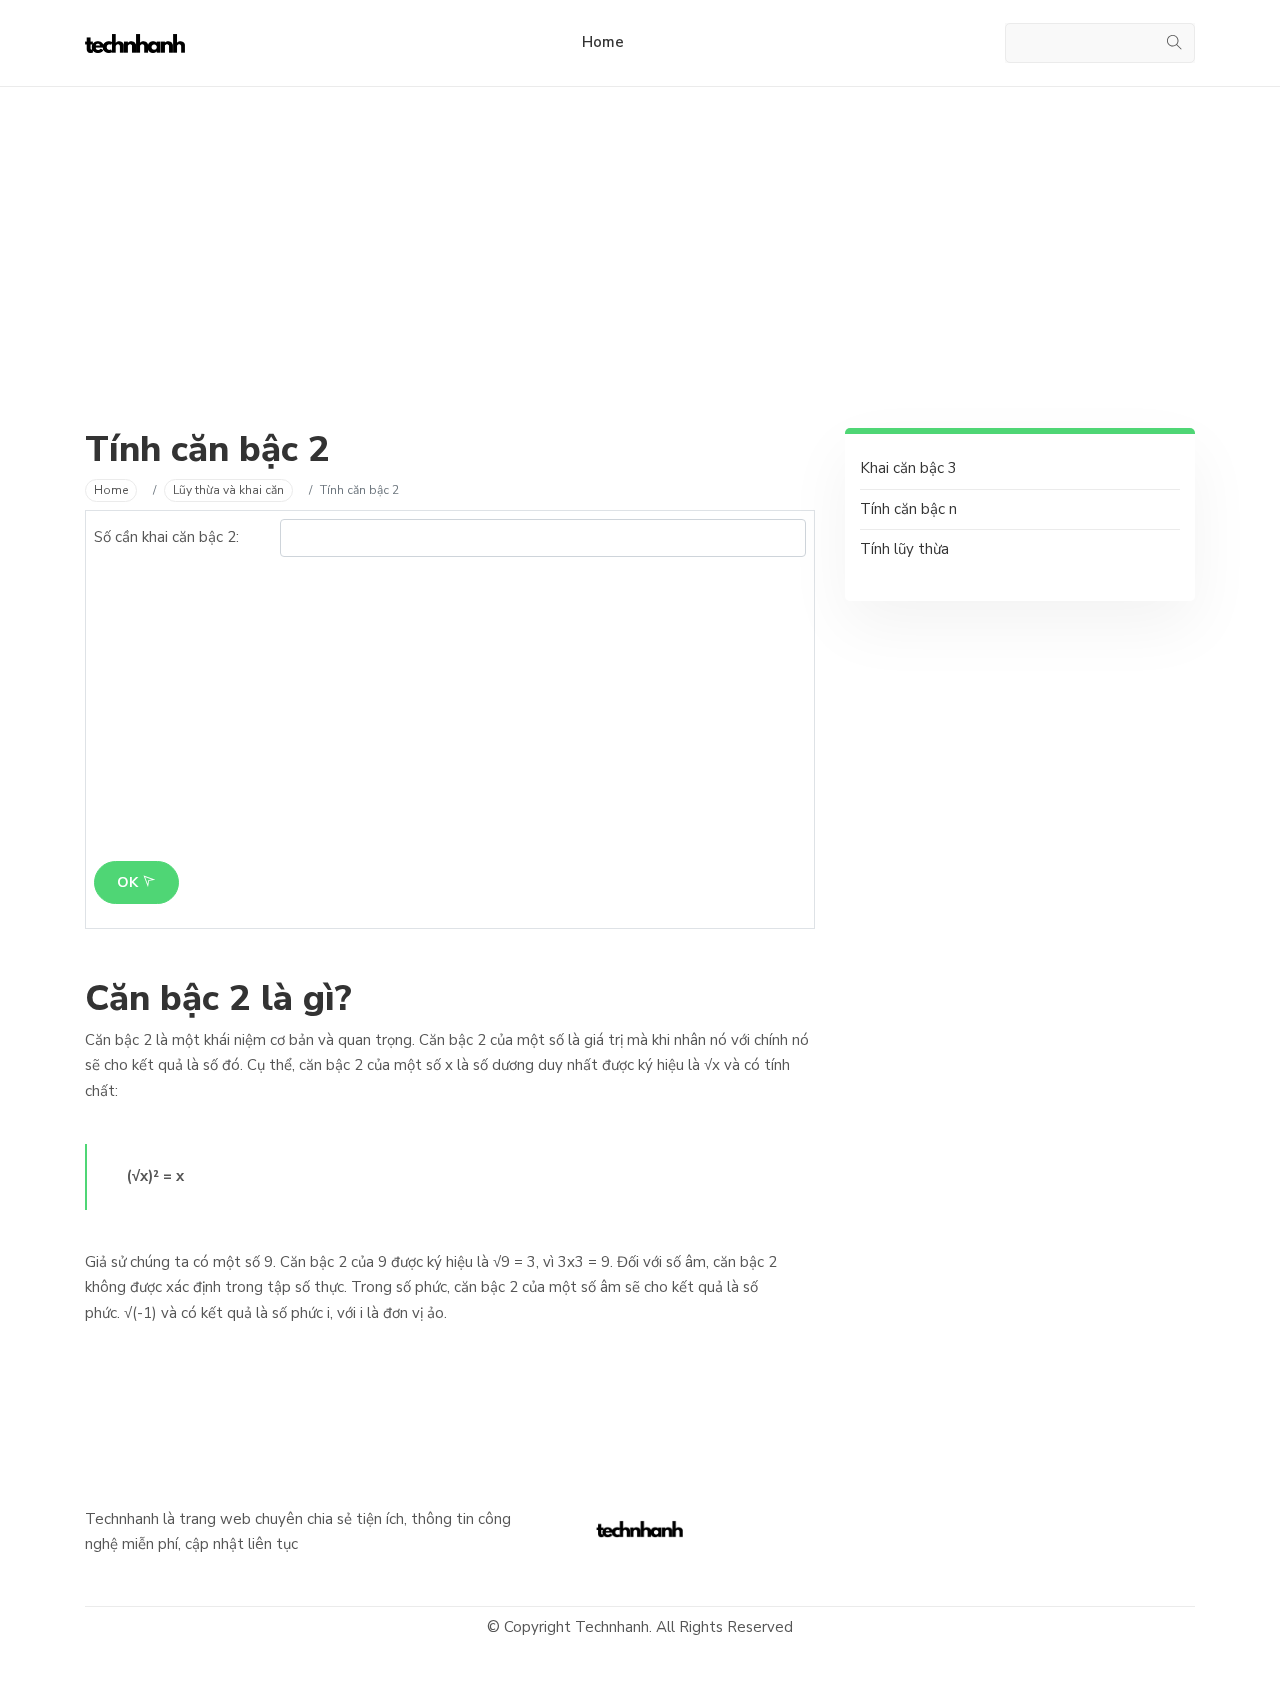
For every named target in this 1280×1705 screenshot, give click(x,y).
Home (603, 42)
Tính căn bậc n (908, 509)
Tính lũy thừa (904, 549)
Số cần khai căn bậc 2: (166, 537)
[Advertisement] (640, 288)
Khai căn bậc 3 (908, 468)
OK (129, 882)
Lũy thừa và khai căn (228, 490)
